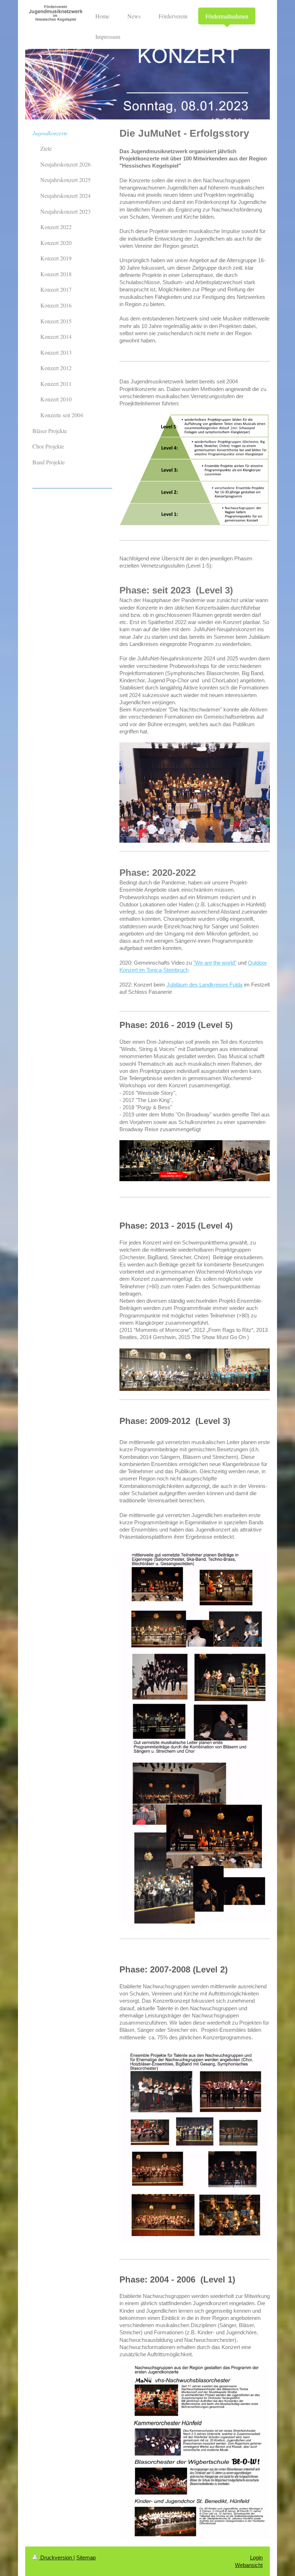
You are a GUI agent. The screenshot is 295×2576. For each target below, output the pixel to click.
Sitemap (86, 2557)
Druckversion (56, 2557)
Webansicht (249, 2565)
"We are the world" (215, 963)
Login (256, 2557)
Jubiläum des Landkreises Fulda (205, 985)
